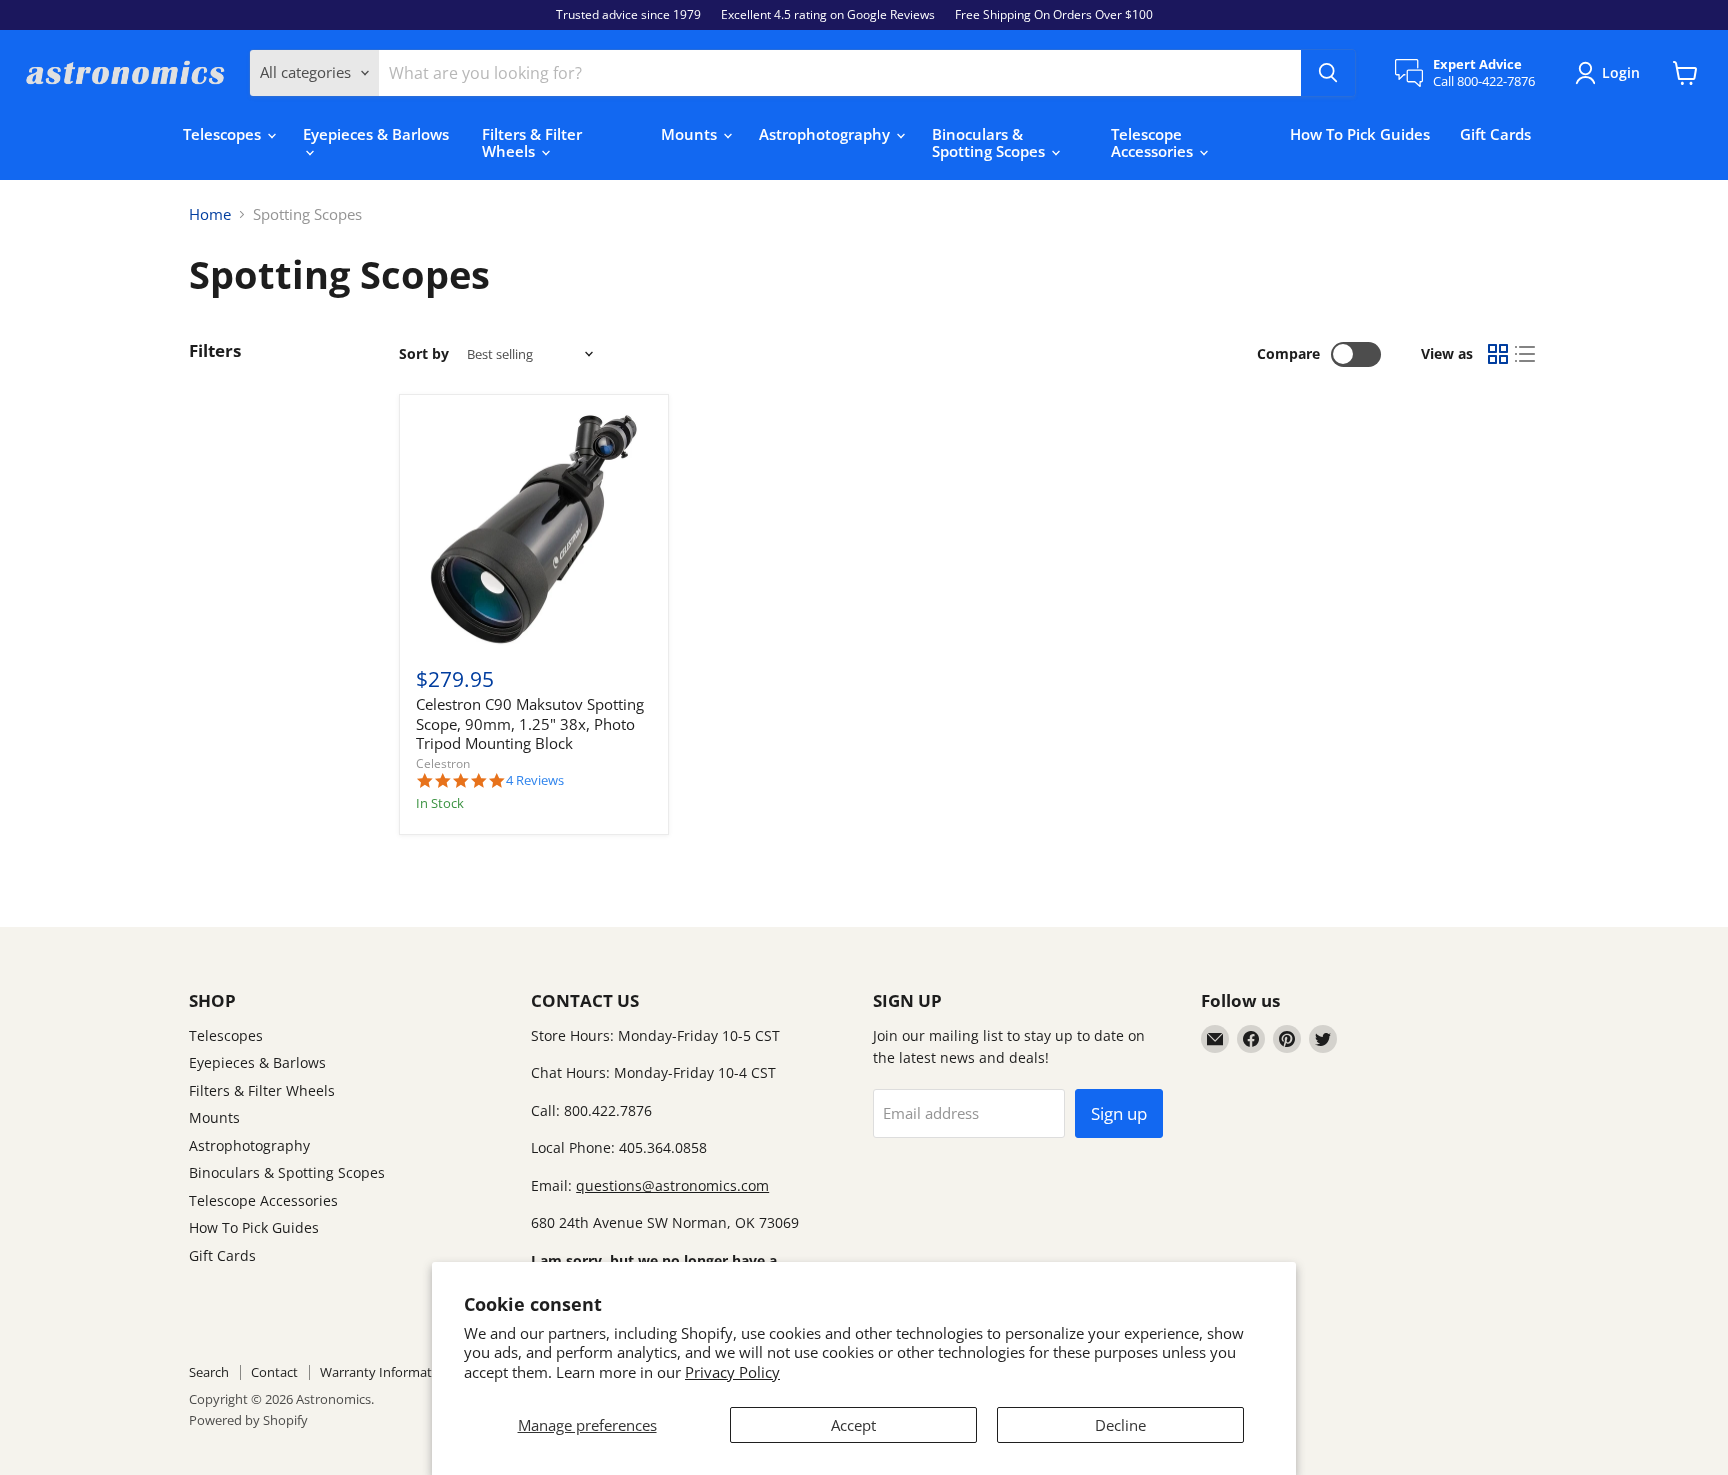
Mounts (691, 134)
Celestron (443, 763)
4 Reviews (535, 780)
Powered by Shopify (248, 1420)
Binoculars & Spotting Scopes (990, 142)
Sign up (1119, 1113)
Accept (853, 1425)
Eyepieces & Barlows (376, 134)
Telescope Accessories (1154, 142)
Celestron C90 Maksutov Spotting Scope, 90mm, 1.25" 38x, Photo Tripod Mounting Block (530, 723)
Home (210, 214)
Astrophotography (826, 134)
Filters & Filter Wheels (532, 142)
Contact (274, 1372)
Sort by (424, 354)
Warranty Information (385, 1372)
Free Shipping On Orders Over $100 (1054, 15)
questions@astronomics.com (672, 1185)
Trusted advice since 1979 (628, 15)
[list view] (1526, 355)
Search (209, 1372)
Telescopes (224, 134)
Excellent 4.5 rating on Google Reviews (828, 15)
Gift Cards (1495, 134)
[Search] (1328, 73)
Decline (1120, 1425)
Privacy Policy (732, 1372)
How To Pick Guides (1360, 134)
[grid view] (1498, 355)
